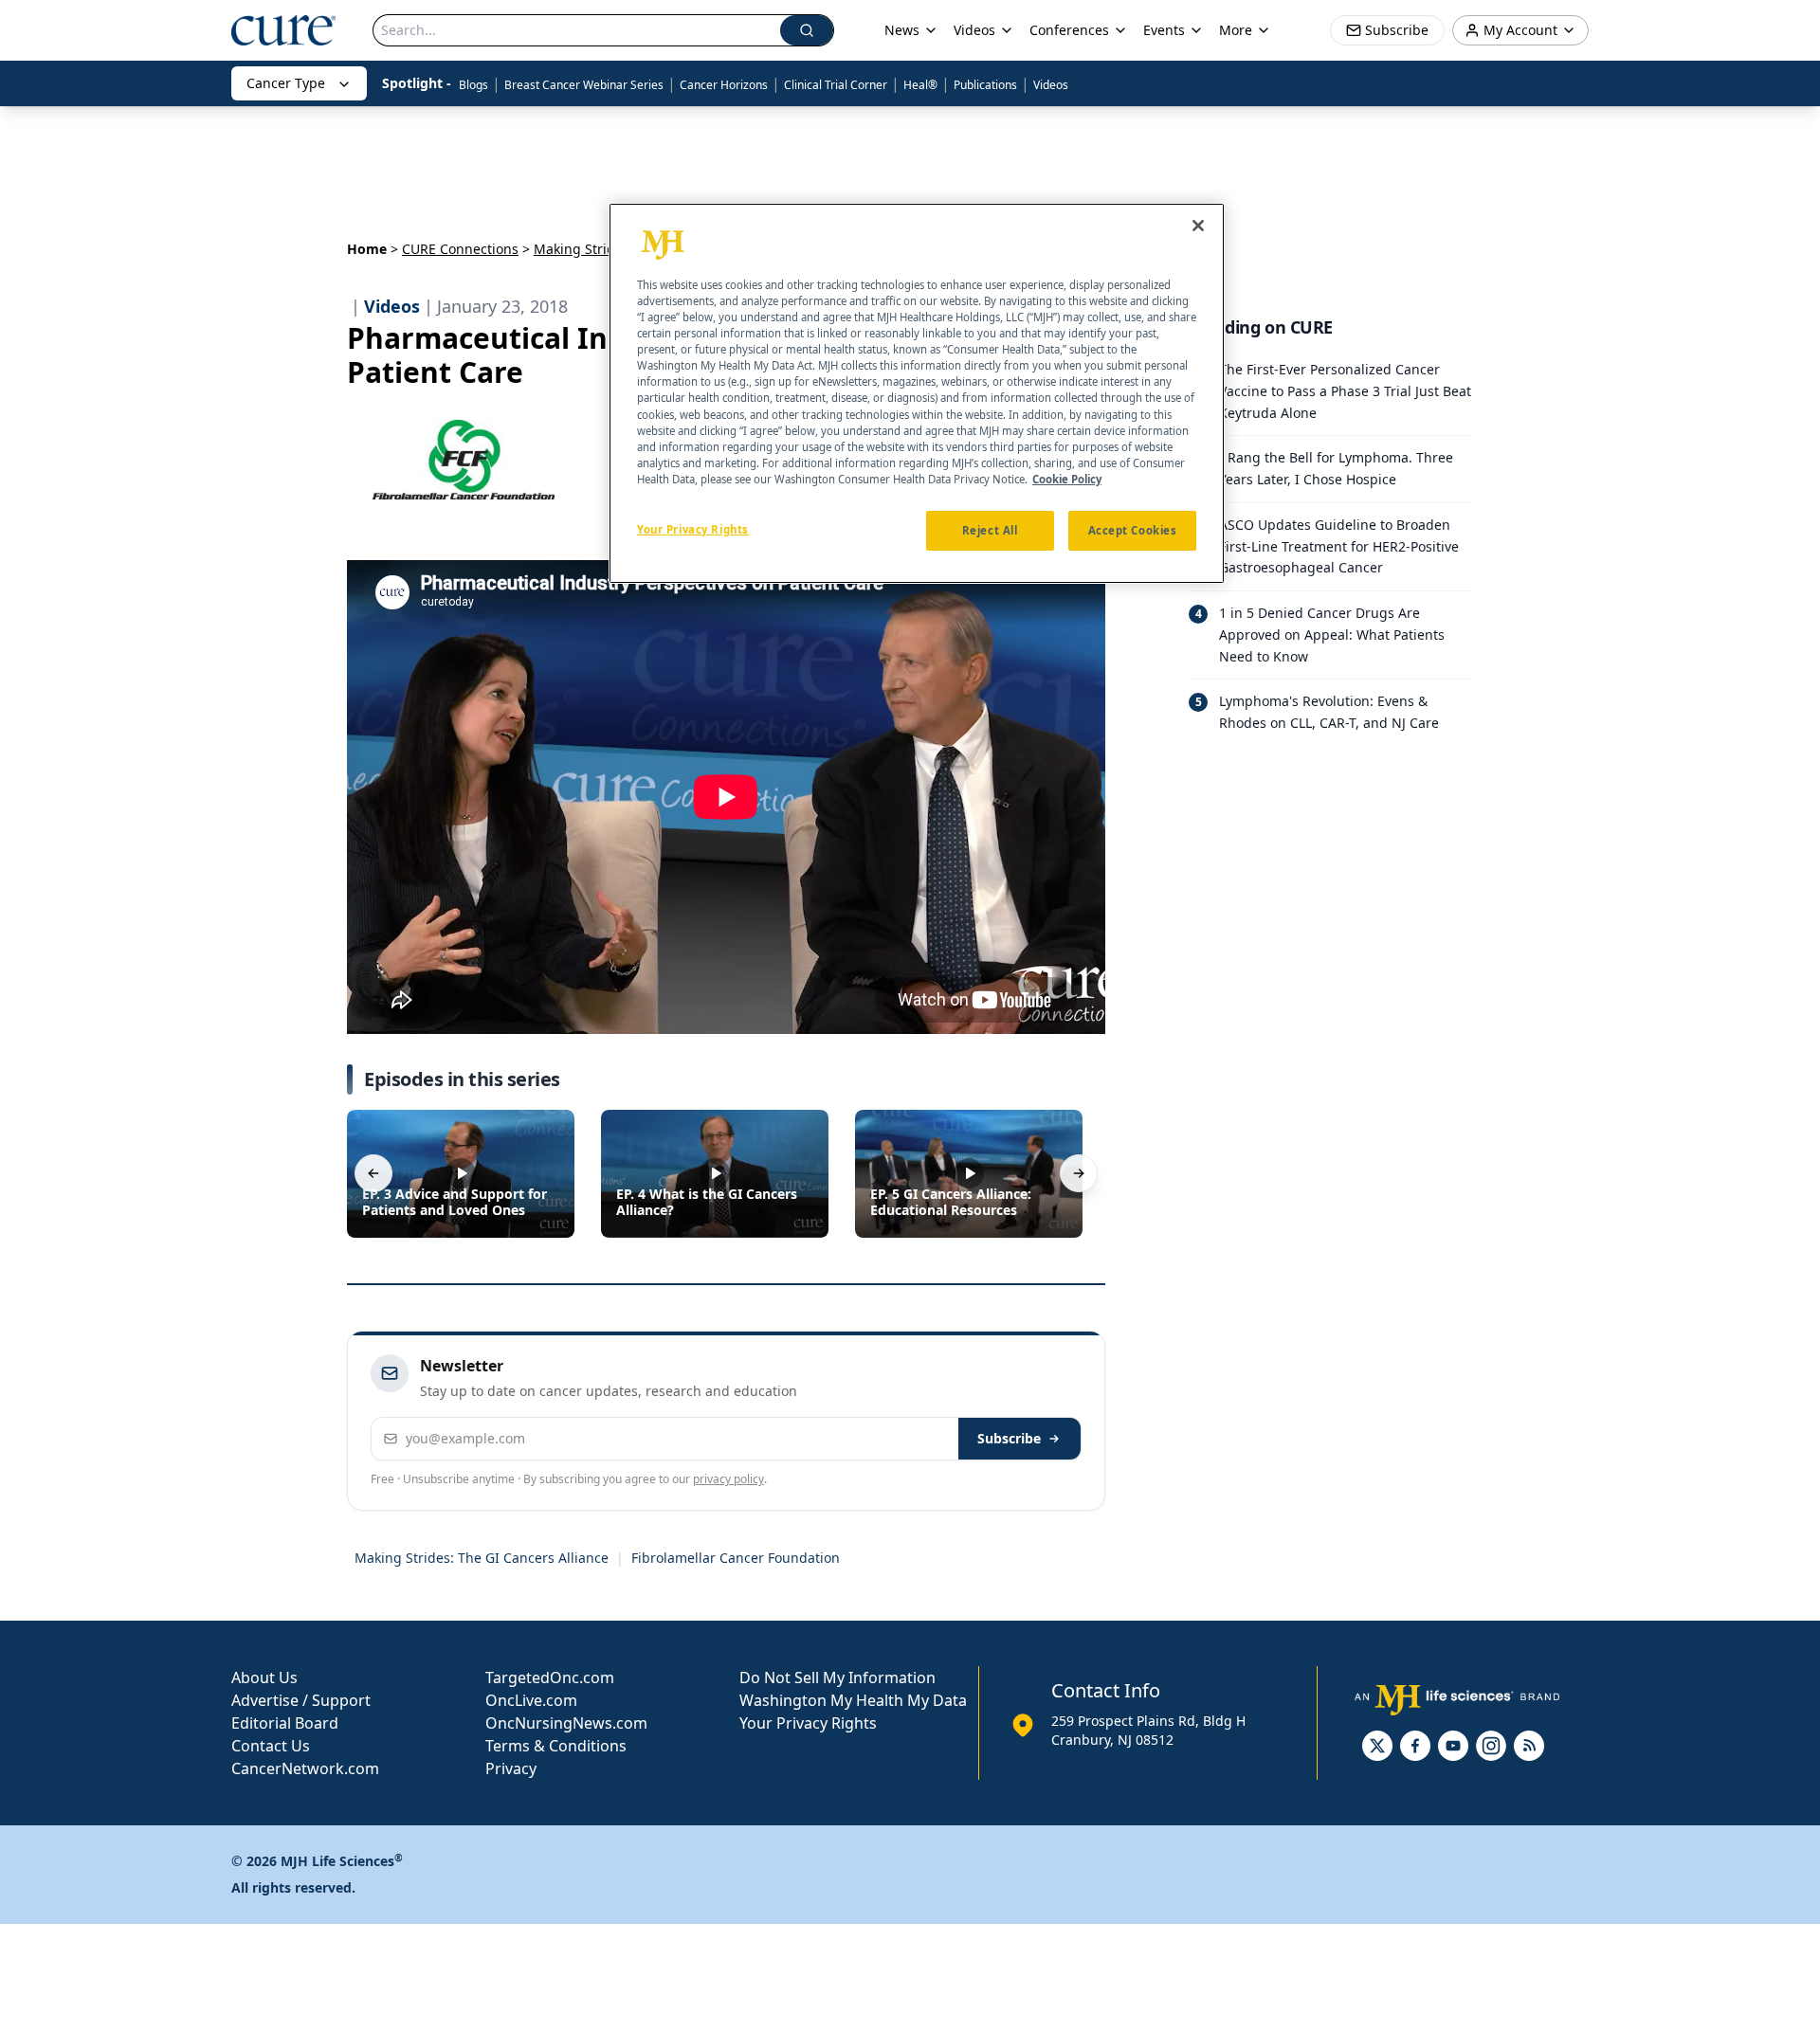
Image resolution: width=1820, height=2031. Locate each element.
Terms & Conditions (556, 1746)
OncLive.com (531, 1700)
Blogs (473, 85)
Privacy (511, 1768)
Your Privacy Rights (808, 1723)
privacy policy (728, 1479)
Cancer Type (286, 83)
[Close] (1198, 226)
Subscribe (1009, 1438)
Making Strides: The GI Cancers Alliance (482, 1558)
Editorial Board (285, 1723)
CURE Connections (460, 249)
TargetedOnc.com (550, 1677)
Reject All (990, 530)
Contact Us (271, 1746)
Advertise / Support (301, 1700)
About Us (264, 1677)
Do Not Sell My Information (837, 1677)
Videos (1051, 85)
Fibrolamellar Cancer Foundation (736, 1558)
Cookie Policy (1067, 479)
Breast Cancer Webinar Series (584, 85)
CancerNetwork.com (305, 1768)
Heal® (920, 85)
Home (367, 249)
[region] (917, 393)
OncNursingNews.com (566, 1723)
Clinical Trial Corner (836, 85)
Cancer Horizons (724, 85)
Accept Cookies (1133, 530)
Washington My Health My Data (853, 1700)
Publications (985, 85)
